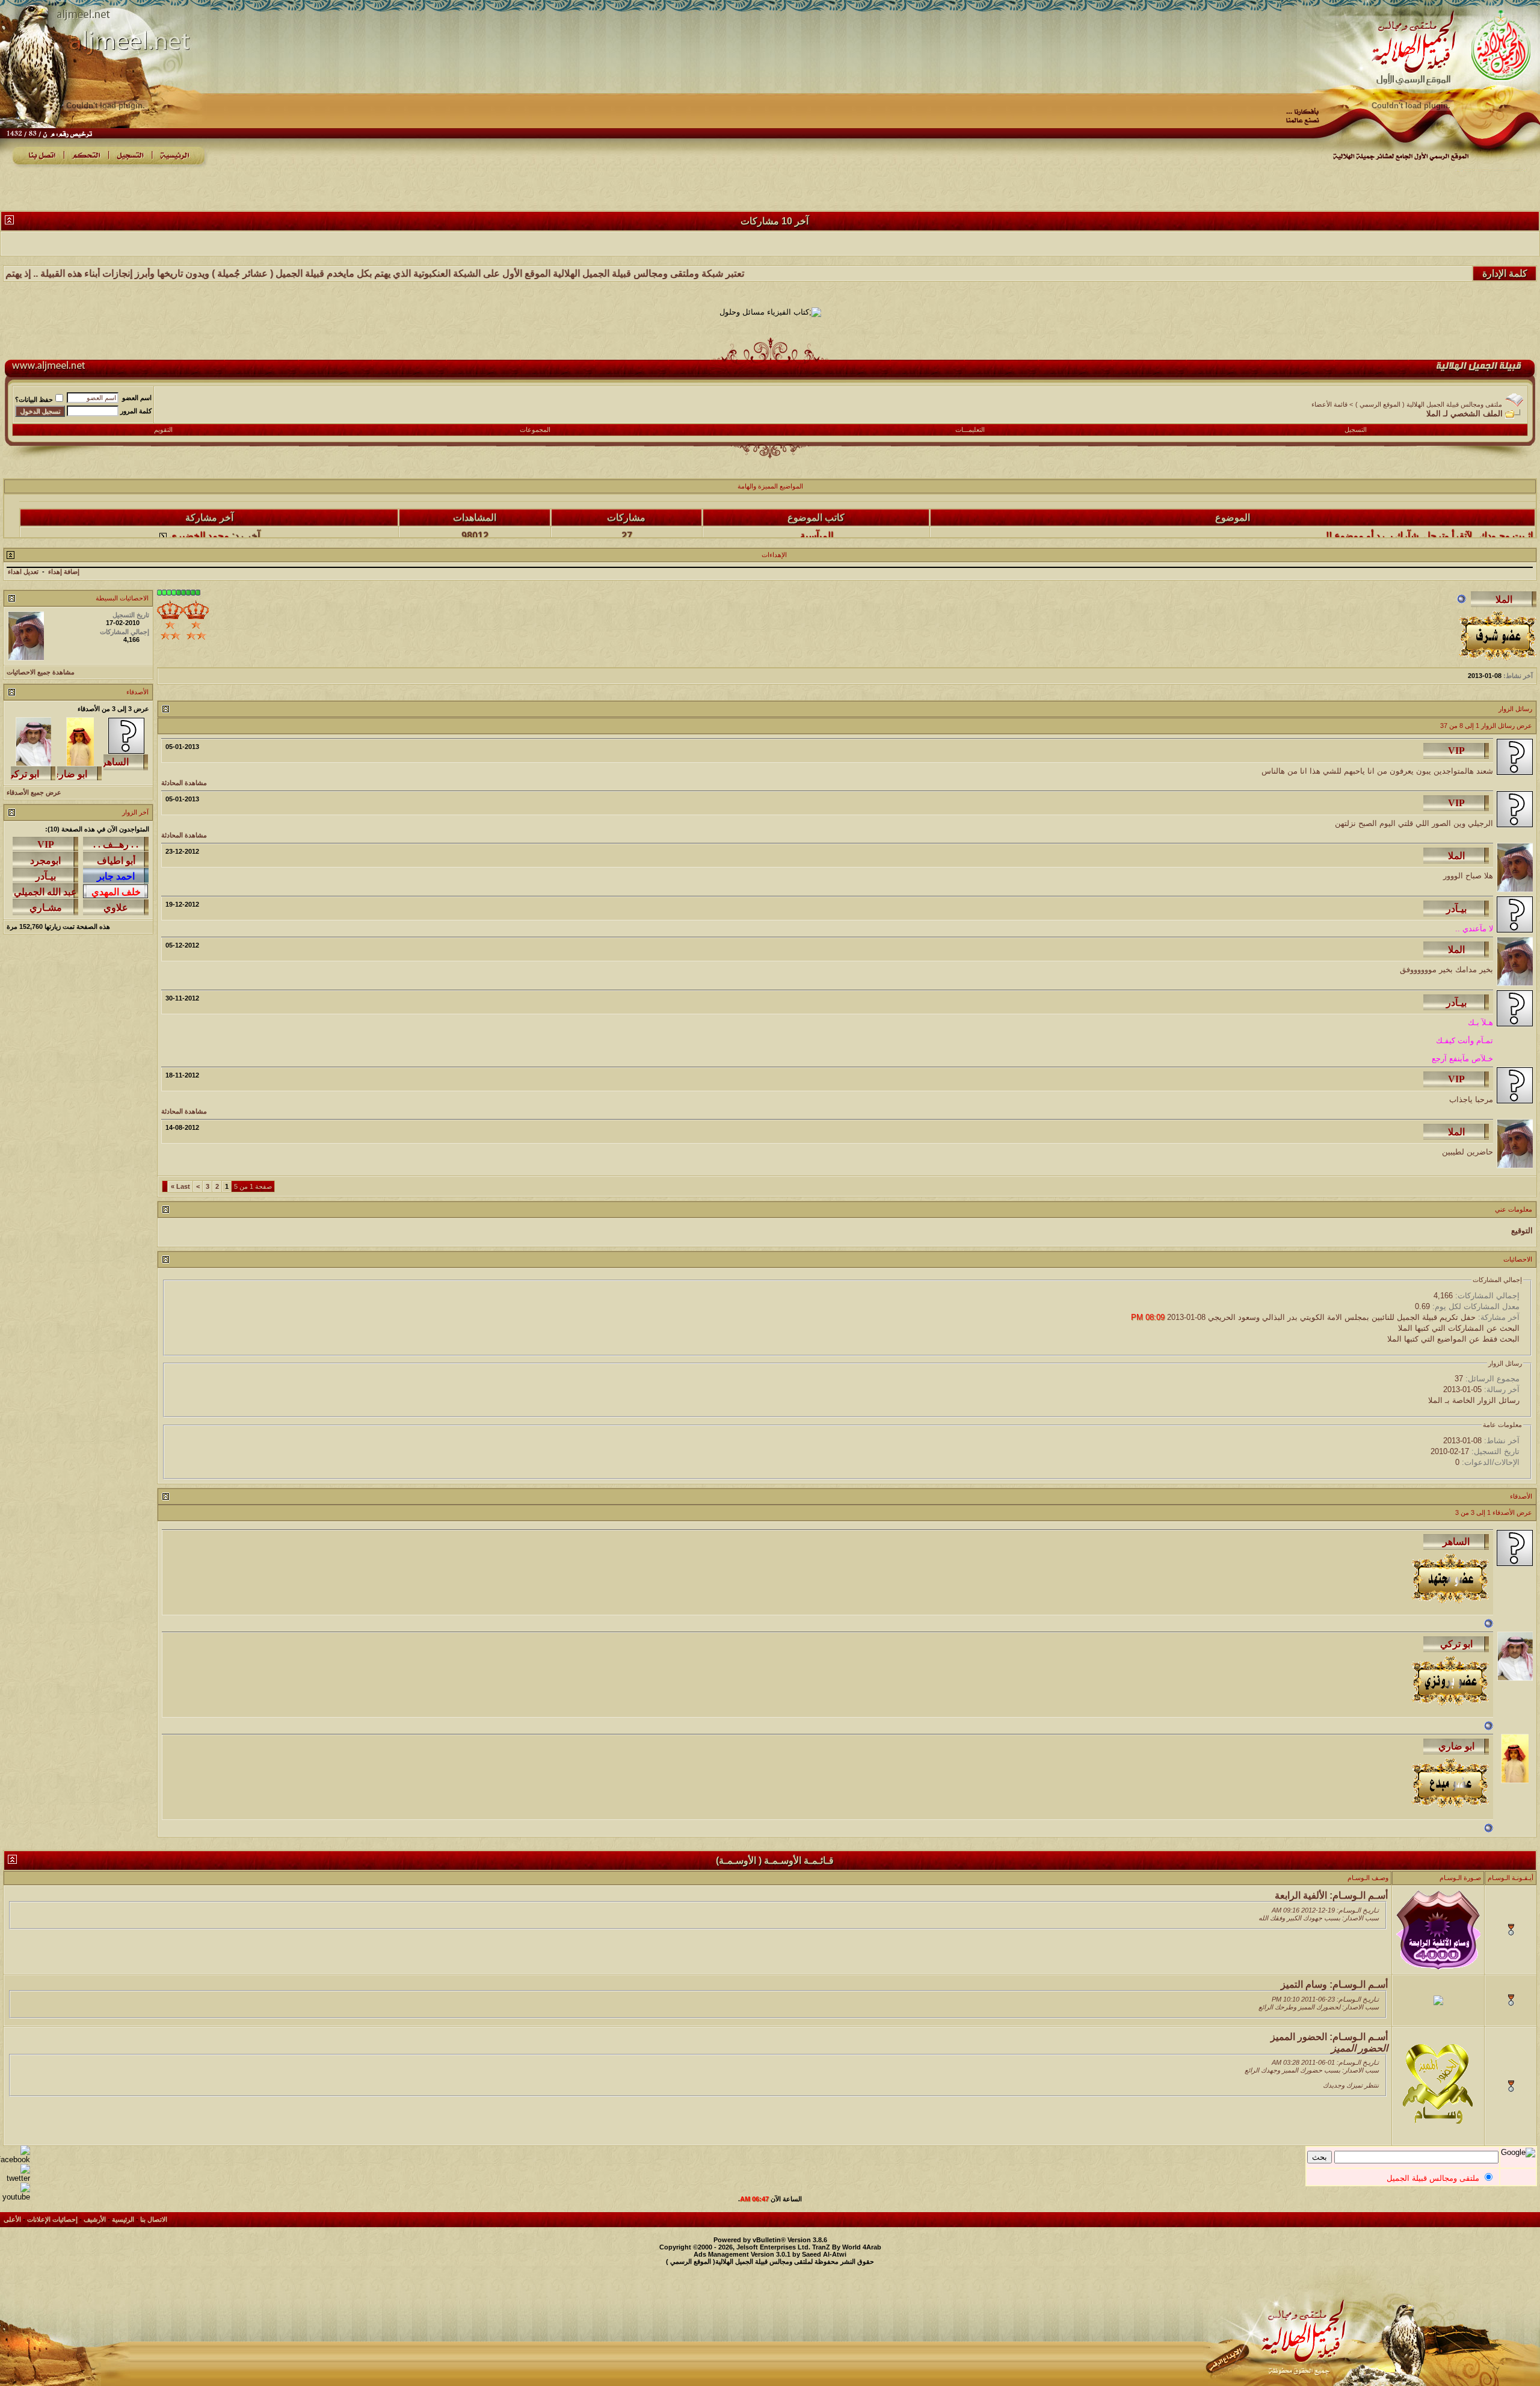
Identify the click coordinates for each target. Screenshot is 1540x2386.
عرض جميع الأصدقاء (34, 792)
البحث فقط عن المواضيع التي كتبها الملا (1453, 1339)
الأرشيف (95, 2219)
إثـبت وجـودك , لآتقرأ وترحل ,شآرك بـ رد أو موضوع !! (1429, 505)
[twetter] (15, 2178)
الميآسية (817, 505)
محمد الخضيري (199, 505)
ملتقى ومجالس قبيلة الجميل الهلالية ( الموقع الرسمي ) (1429, 404)
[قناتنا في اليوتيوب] (15, 2197)
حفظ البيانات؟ (34, 399)
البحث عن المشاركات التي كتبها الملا (1459, 1328)
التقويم (163, 430)
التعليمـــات (970, 430)
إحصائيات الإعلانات (52, 2219)
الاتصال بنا (154, 2219)
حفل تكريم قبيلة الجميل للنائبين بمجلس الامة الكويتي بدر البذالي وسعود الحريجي (1342, 1317)
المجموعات (535, 430)
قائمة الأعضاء (1329, 404)
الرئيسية (123, 2219)
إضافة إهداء (64, 572)
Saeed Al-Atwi (824, 2254)
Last (180, 1186)
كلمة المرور (136, 411)
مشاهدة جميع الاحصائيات (41, 672)
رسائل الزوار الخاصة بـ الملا (1474, 1400)
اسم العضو (137, 398)
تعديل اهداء (23, 572)
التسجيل (1356, 430)
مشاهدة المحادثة (184, 783)
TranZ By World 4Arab (847, 2247)
